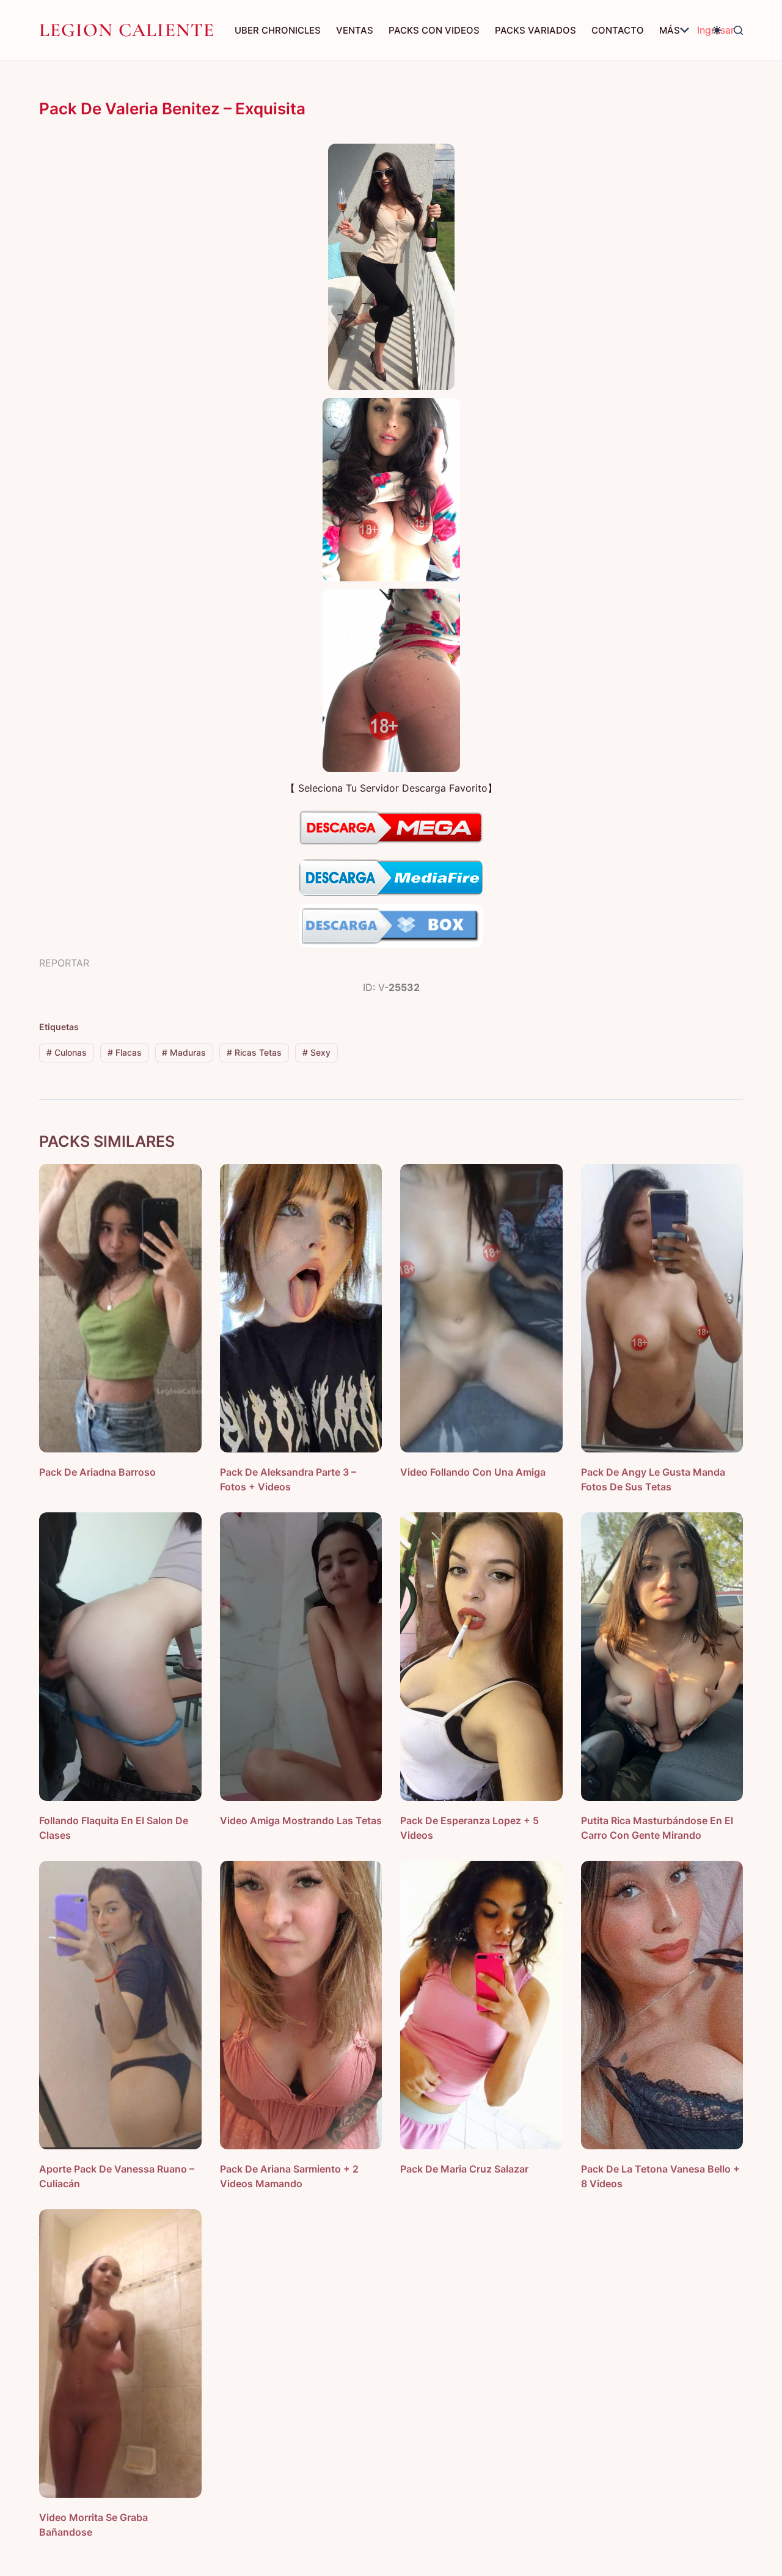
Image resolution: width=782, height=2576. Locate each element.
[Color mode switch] (717, 30)
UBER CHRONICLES (278, 30)
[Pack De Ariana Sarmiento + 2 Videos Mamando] (301, 2005)
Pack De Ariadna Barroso (97, 1472)
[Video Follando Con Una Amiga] (481, 1308)
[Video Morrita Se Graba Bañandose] (120, 2353)
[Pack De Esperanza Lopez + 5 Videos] (481, 1657)
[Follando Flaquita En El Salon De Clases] (120, 1657)
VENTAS (355, 30)
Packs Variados (535, 30)
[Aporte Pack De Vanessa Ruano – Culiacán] (120, 2005)
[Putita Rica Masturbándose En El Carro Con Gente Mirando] (662, 1657)
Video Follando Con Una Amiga (473, 1472)
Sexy (316, 1052)
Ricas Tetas (254, 1052)
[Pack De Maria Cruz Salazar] (481, 2005)
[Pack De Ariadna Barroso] (120, 1308)
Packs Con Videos (434, 30)
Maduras (184, 1052)
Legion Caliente (127, 30)
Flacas (125, 1052)
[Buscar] (738, 30)
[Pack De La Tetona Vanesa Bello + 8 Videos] (662, 2005)
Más (670, 30)
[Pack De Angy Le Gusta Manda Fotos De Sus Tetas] (662, 1308)
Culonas (67, 1052)
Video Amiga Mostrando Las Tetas (301, 1820)
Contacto (618, 30)
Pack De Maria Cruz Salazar (464, 2169)
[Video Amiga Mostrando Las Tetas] (301, 1657)
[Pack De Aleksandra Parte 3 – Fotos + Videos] (301, 1308)
